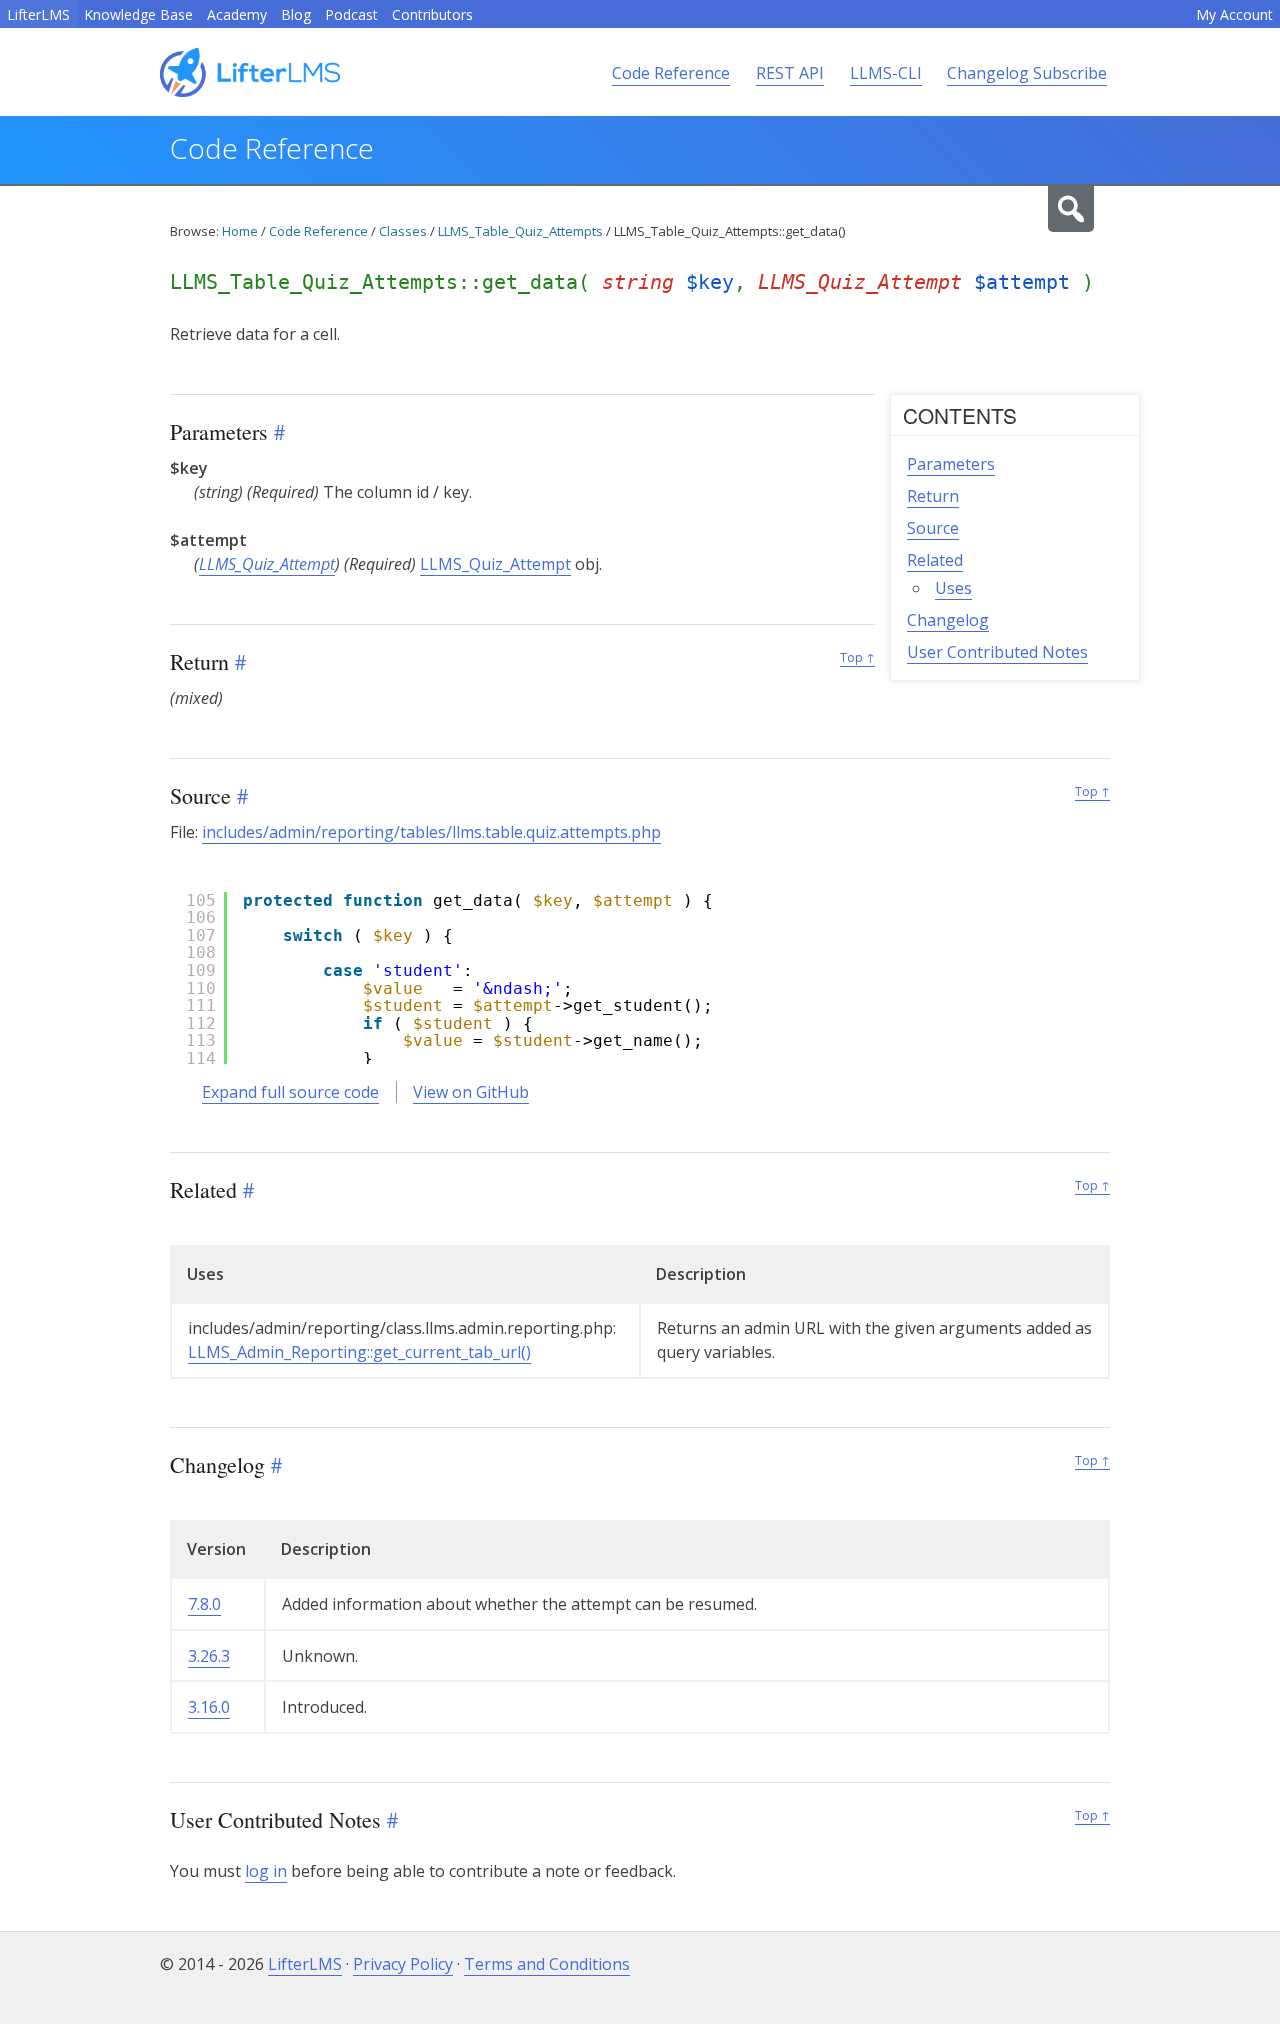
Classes (403, 231)
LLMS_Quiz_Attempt (267, 564)
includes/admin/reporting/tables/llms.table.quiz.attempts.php (431, 832)
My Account (1234, 14)
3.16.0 (209, 1707)
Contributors (432, 14)
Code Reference (671, 73)
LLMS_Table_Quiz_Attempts (520, 231)
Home (240, 231)
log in (266, 1871)
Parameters (951, 464)
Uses (953, 588)
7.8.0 (204, 1604)
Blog (296, 14)
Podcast (351, 14)
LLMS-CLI (886, 73)
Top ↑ (857, 657)
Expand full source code (290, 1092)
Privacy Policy (403, 1964)
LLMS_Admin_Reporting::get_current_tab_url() (359, 1352)
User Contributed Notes (997, 652)
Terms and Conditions (547, 1964)
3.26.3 (209, 1656)
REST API (790, 73)
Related (935, 560)
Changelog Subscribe (1027, 73)
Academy (237, 14)
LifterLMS (38, 14)
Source (933, 528)
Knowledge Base (138, 14)
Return (933, 496)
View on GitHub (471, 1092)
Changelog (948, 620)
